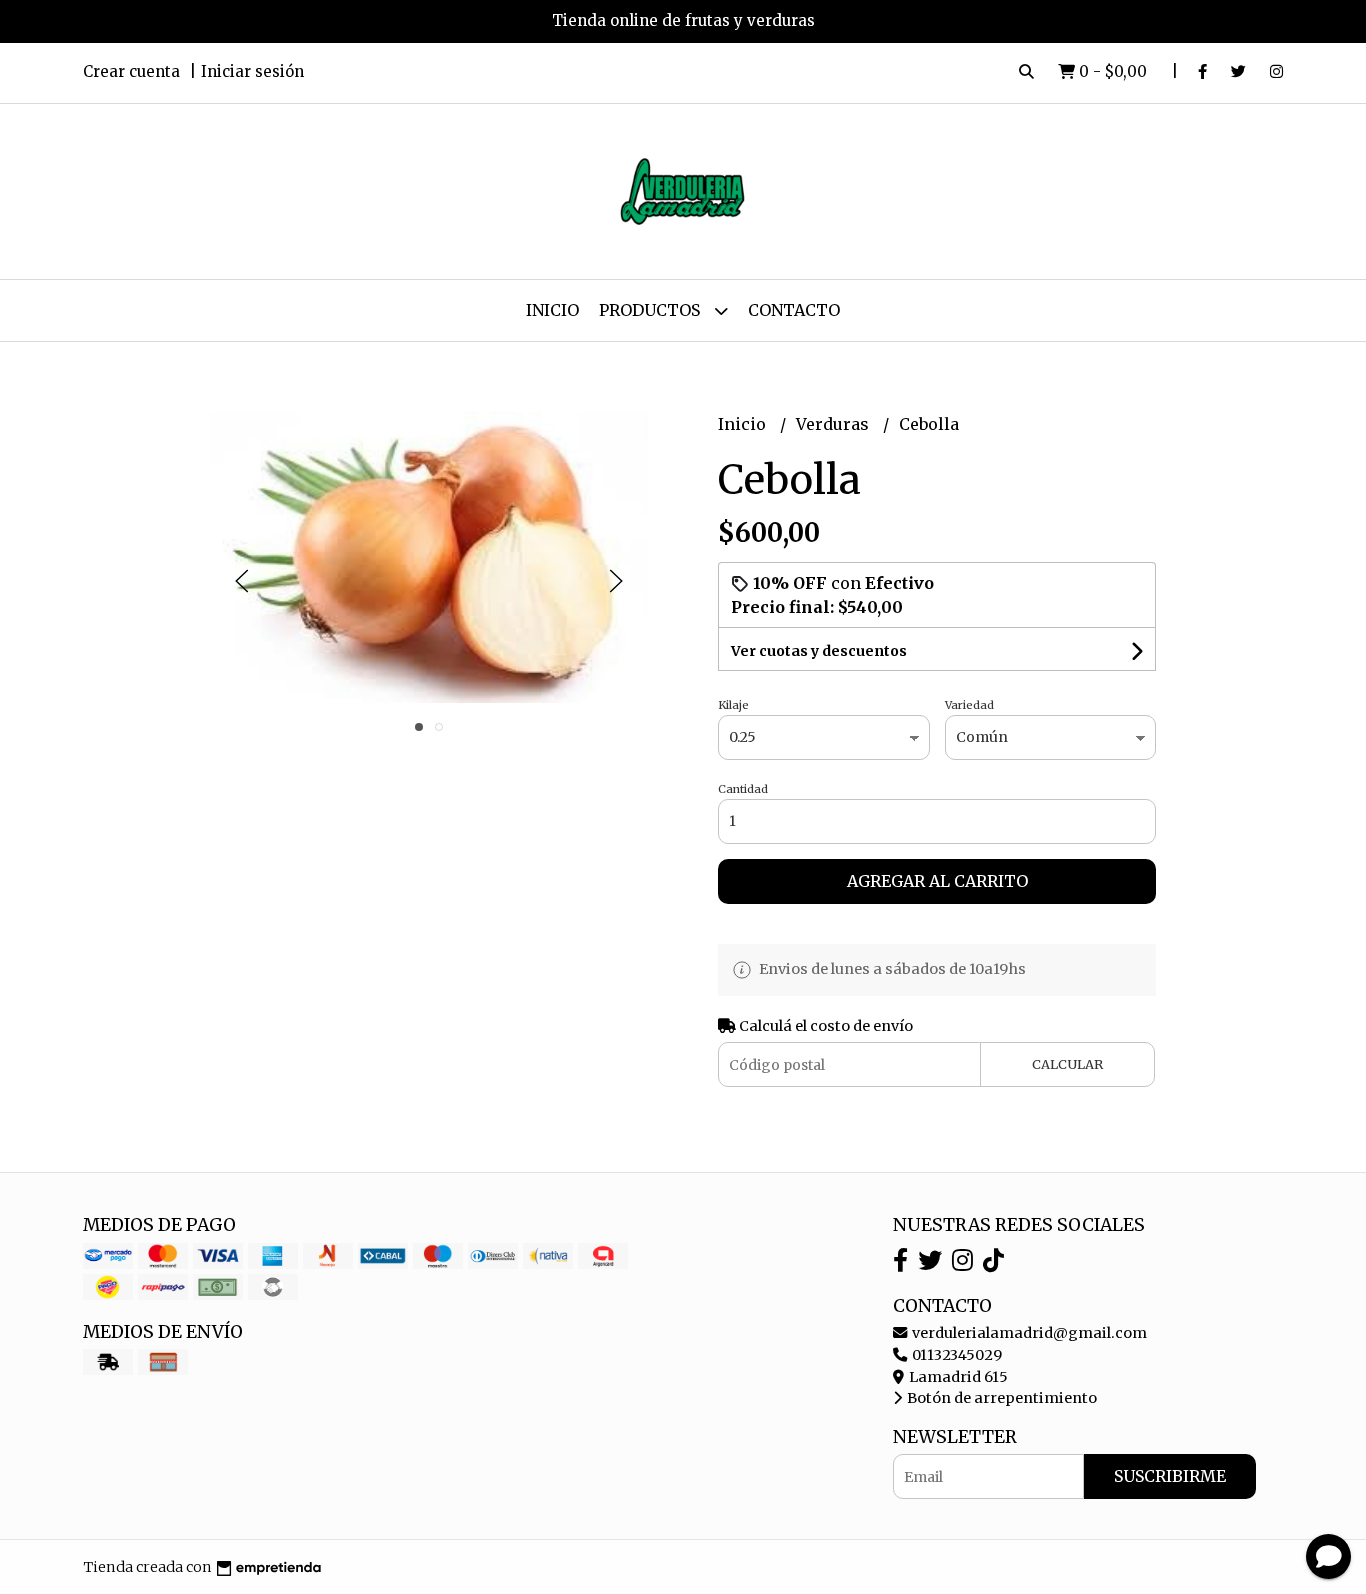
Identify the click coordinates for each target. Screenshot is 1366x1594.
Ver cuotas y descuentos (819, 651)
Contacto (794, 310)
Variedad (969, 705)
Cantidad (743, 789)
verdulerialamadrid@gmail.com (1028, 1333)
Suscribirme (1170, 1476)
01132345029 (955, 1355)
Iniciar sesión (252, 71)
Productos (651, 310)
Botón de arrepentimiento (1000, 1398)
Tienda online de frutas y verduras (683, 20)
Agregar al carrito (937, 881)
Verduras (834, 424)
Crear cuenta (131, 71)
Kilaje (733, 705)
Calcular (1067, 1064)
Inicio (552, 310)
